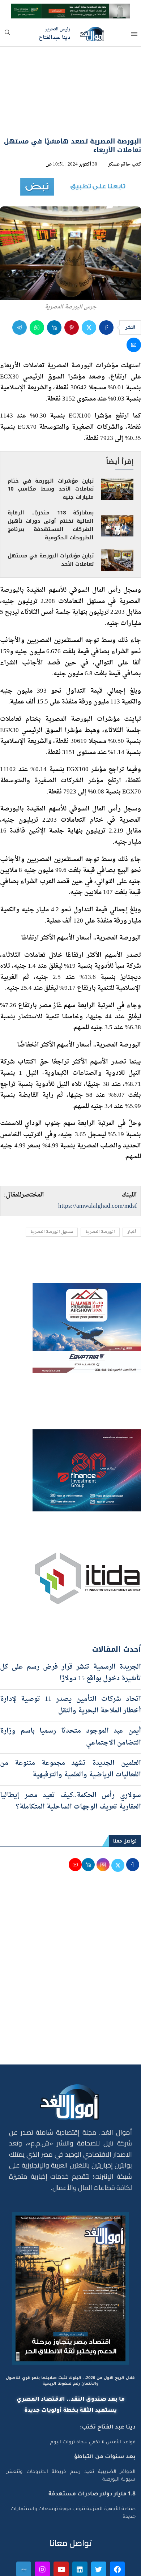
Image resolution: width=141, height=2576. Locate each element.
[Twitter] (99, 2529)
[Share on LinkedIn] (54, 287)
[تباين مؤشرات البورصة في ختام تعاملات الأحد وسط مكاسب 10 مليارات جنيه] (117, 449)
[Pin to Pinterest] (72, 287)
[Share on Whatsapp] (37, 287)
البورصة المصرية (100, 1192)
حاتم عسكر (119, 124)
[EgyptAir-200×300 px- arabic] (87, 1249)
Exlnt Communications (111, 2566)
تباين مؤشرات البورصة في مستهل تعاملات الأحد (51, 519)
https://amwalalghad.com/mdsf (98, 1166)
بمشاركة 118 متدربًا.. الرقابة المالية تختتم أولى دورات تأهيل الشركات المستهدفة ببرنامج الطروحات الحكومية (51, 485)
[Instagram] (42, 2529)
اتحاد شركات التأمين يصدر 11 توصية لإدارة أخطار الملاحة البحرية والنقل (70, 1664)
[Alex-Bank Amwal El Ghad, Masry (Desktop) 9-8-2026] (70, 10)
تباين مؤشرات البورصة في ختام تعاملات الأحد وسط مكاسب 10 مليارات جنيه (51, 449)
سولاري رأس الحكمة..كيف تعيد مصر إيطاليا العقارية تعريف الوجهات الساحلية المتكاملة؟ (70, 1761)
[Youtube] (61, 2529)
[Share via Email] (134, 304)
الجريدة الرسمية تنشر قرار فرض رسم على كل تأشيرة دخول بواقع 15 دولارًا (70, 1632)
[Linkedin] (80, 2529)
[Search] (7, 35)
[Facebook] (117, 2529)
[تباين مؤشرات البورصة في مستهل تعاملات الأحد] (117, 520)
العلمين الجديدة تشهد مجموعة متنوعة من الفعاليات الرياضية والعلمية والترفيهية (70, 1728)
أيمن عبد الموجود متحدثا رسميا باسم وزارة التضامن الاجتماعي (70, 1697)
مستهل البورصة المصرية (52, 1192)
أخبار (132, 1192)
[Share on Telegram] (20, 287)
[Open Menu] (134, 34)
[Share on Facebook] (106, 287)
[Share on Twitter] (89, 287)
